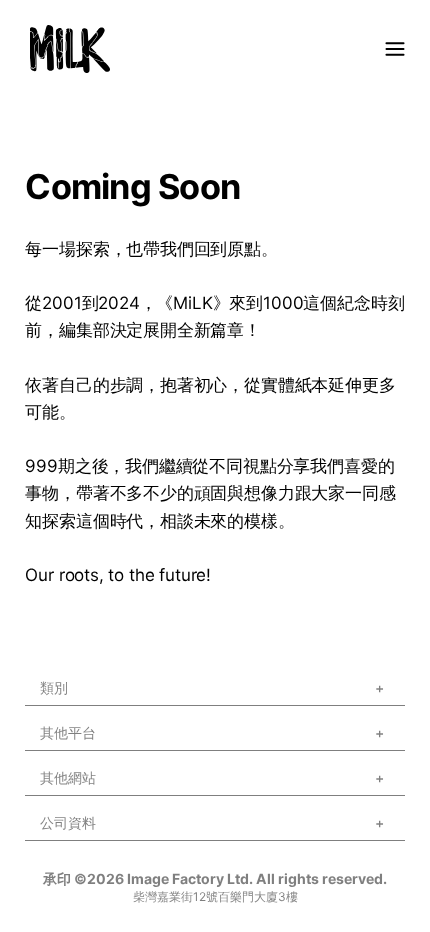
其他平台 (68, 732)
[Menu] (395, 49)
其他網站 (68, 777)
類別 (54, 687)
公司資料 (68, 822)
